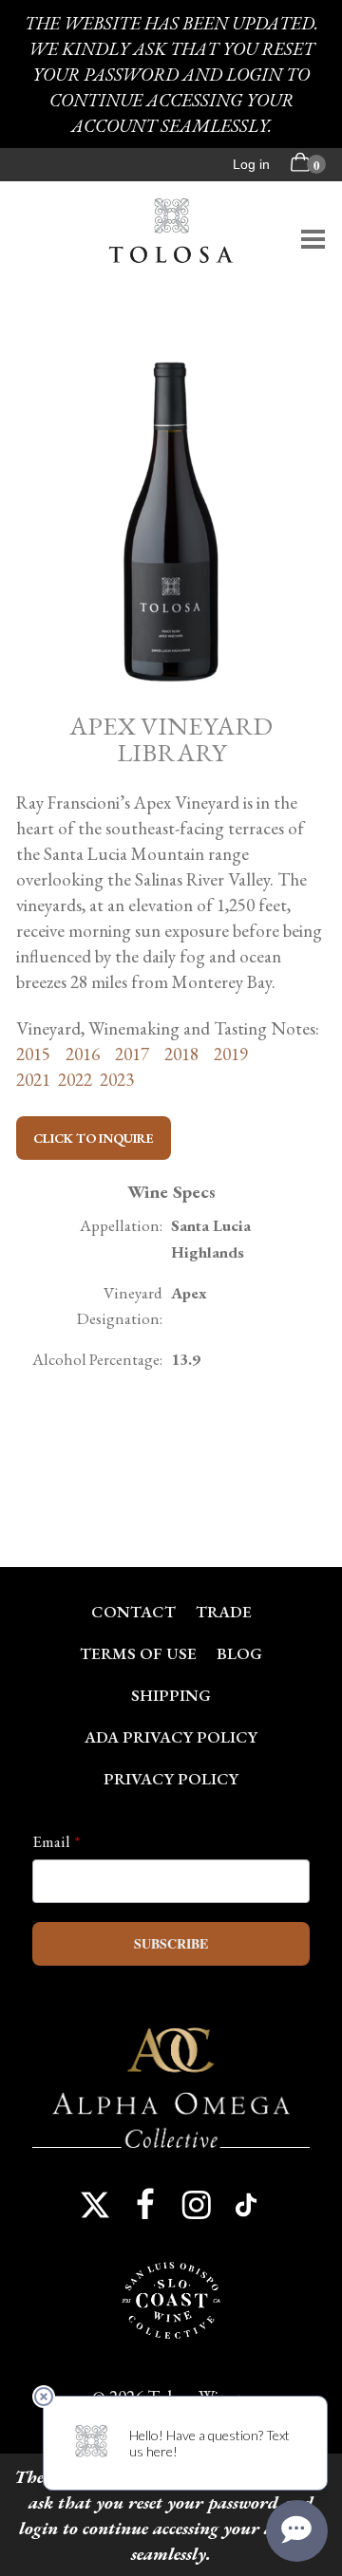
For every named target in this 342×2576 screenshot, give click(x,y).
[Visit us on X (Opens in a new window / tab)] (95, 2205)
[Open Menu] (313, 239)
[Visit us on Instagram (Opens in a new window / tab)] (197, 2205)
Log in (251, 164)
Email (51, 1841)
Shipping (171, 1695)
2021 (37, 1080)
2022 (75, 1080)
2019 (231, 1054)
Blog (239, 1653)
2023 (117, 1080)
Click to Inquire (94, 1138)
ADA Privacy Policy (171, 1737)
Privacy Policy (171, 1779)
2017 (132, 1054)
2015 (33, 1054)
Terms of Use (138, 1653)
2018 (180, 1054)
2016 (83, 1054)
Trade (224, 1612)
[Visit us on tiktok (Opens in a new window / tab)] (247, 2205)
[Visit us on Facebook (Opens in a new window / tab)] (145, 2205)
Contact (133, 1612)
